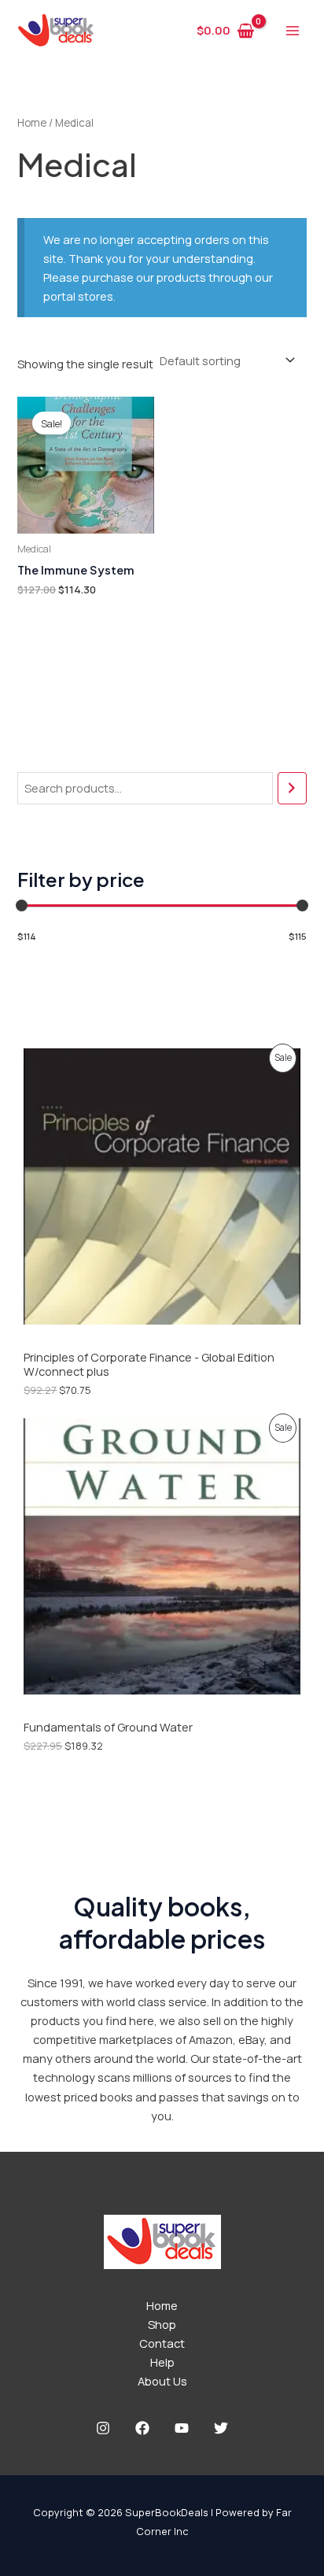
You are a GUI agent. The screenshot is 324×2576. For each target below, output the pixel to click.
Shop (162, 2324)
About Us (162, 2381)
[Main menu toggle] (293, 30)
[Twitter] (221, 2428)
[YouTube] (182, 2428)
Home (32, 123)
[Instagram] (103, 2428)
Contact (162, 2343)
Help (162, 2362)
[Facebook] (142, 2428)
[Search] (292, 788)
